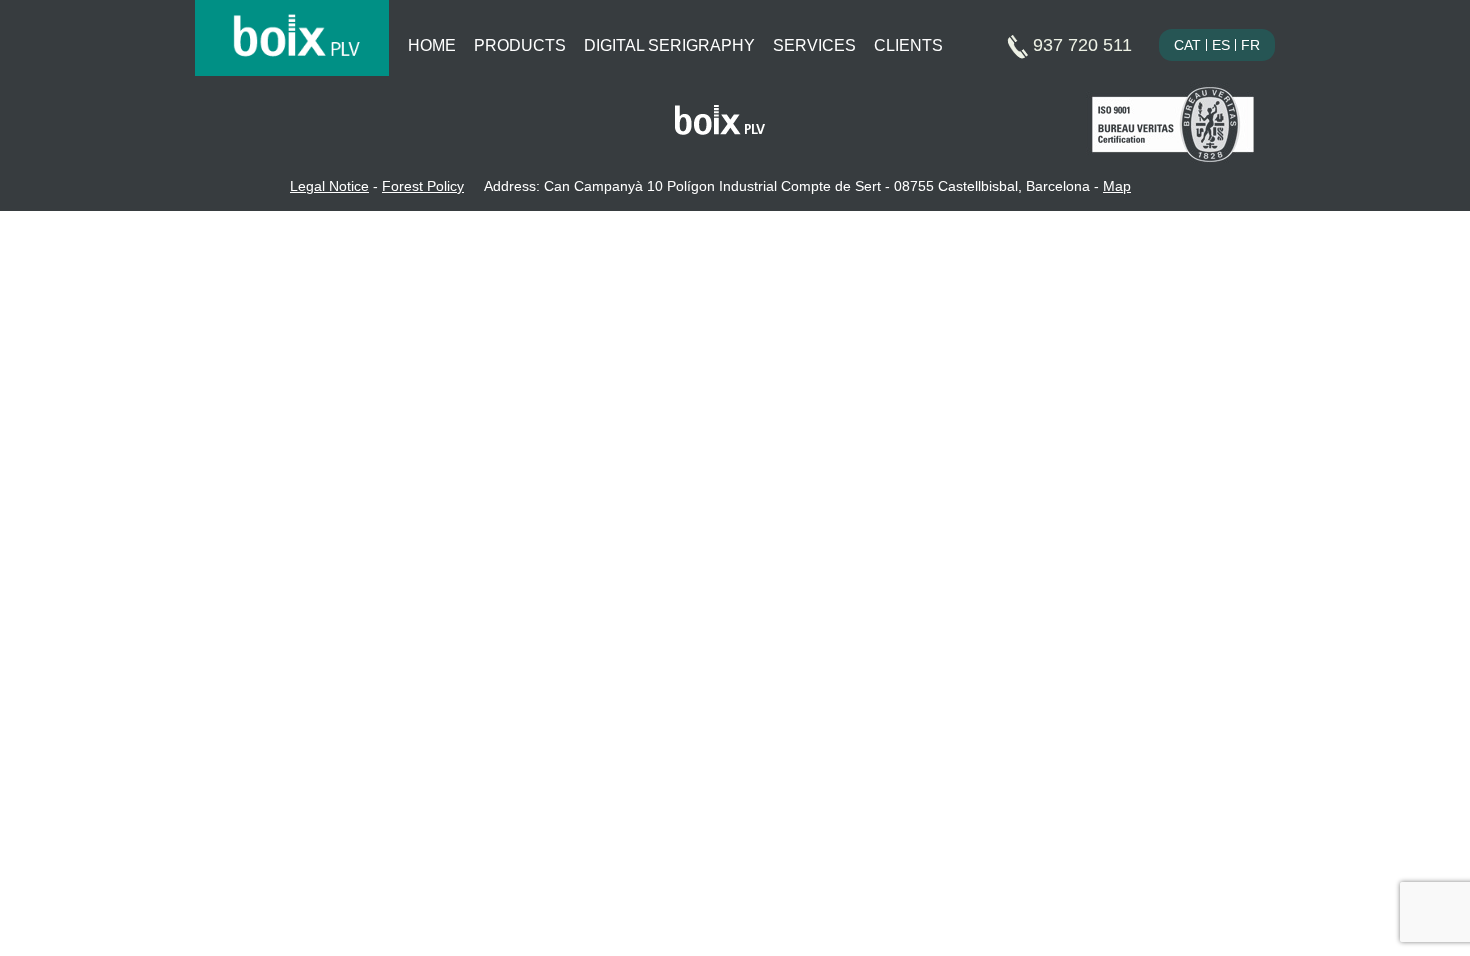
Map (1117, 186)
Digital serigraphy (669, 45)
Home (432, 45)
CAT (1187, 45)
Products (520, 45)
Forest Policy (423, 186)
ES (1221, 45)
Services (814, 45)
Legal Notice (329, 186)
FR (1250, 45)
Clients (908, 45)
